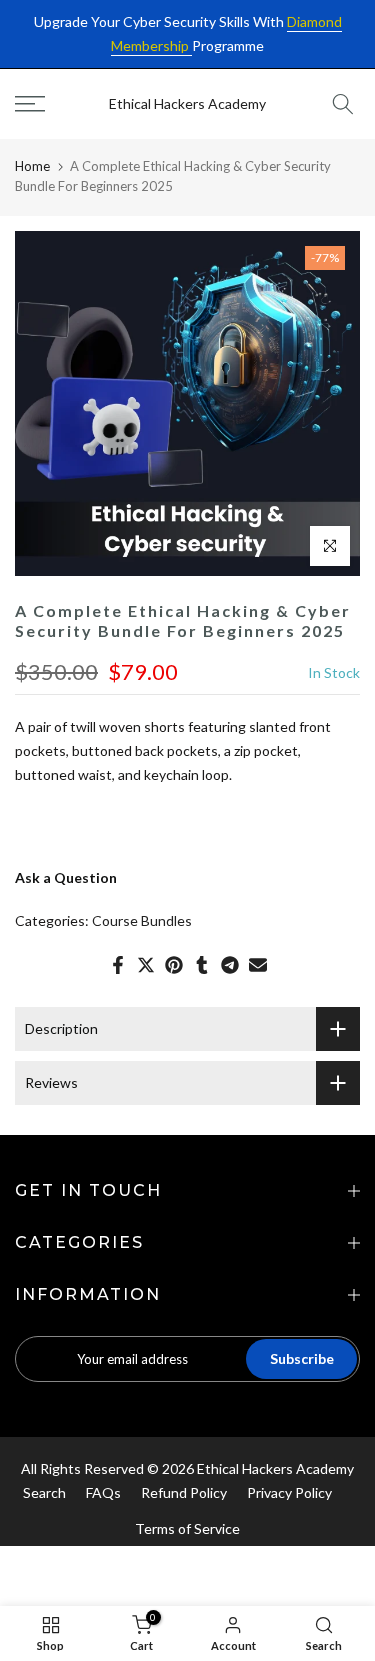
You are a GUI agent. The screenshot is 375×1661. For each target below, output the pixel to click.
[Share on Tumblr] (202, 965)
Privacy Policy (289, 1492)
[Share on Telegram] (230, 965)
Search (44, 1492)
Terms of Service (187, 1528)
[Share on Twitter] (146, 965)
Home (32, 166)
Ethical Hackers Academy (187, 104)
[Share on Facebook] (118, 965)
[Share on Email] (258, 965)
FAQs (103, 1492)
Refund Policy (184, 1492)
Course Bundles (142, 920)
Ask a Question (66, 877)
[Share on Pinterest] (174, 965)
